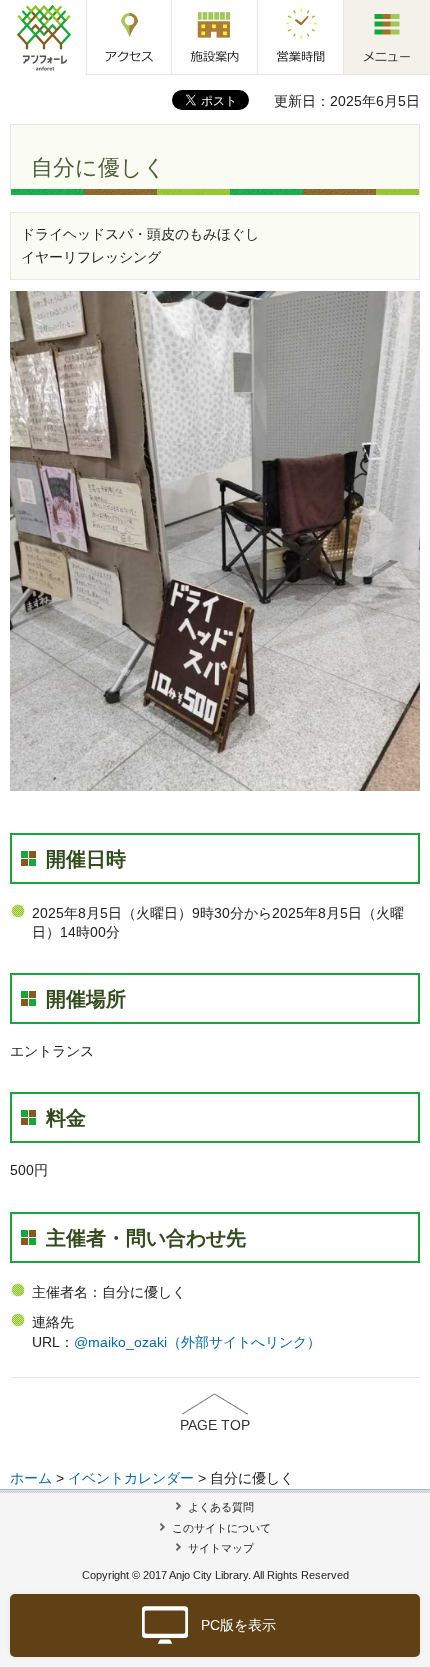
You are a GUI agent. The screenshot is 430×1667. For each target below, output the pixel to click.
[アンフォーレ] (43, 37)
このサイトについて (221, 1528)
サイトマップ (221, 1548)
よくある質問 (221, 1507)
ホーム (31, 1478)
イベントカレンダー (131, 1478)
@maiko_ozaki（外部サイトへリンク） (197, 1342)
